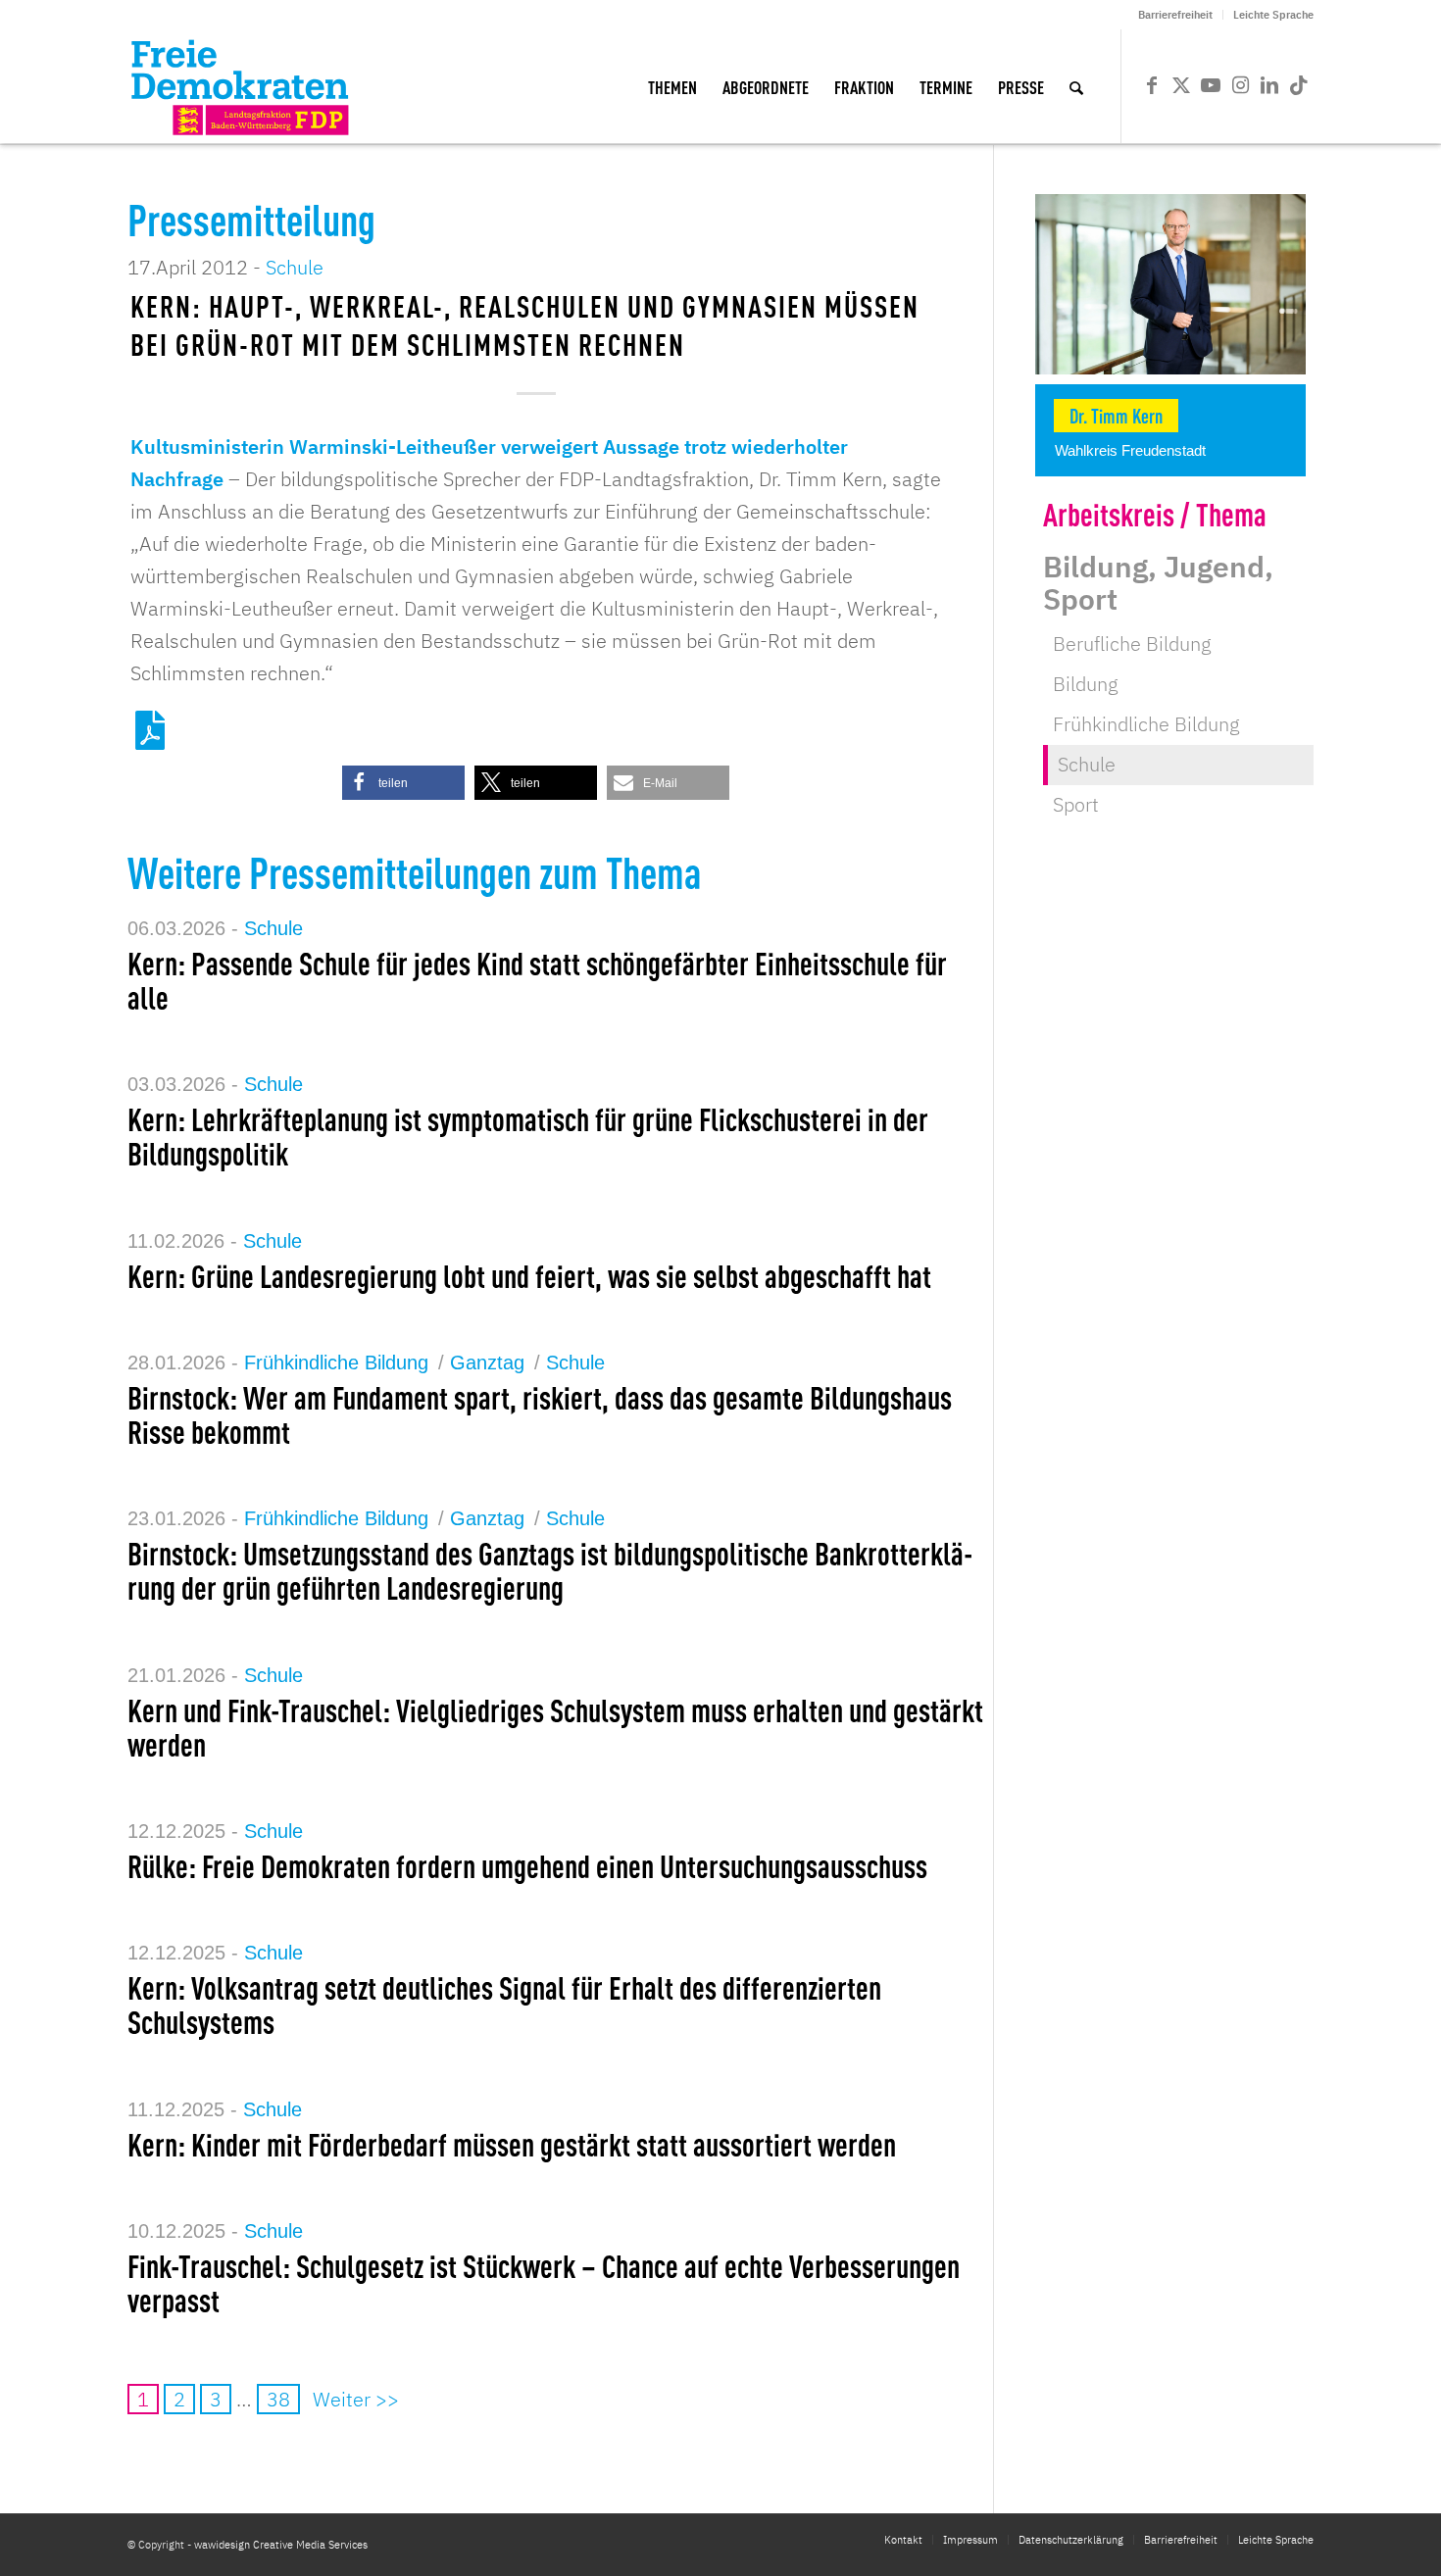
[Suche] (1076, 86)
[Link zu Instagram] (1240, 85)
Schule (295, 267)
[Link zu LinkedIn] (1269, 85)
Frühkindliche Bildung (336, 1362)
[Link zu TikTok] (1299, 85)
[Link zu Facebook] (1152, 85)
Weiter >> (356, 2399)
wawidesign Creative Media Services (281, 2545)
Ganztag (487, 1362)
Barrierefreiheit (1175, 15)
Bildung (1086, 684)
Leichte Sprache (1273, 15)
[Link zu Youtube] (1211, 85)
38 (278, 2399)
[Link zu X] (1181, 85)
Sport (1076, 804)
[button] (403, 783)
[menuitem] (1176, 15)
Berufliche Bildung (1132, 644)
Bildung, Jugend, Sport (1158, 582)
